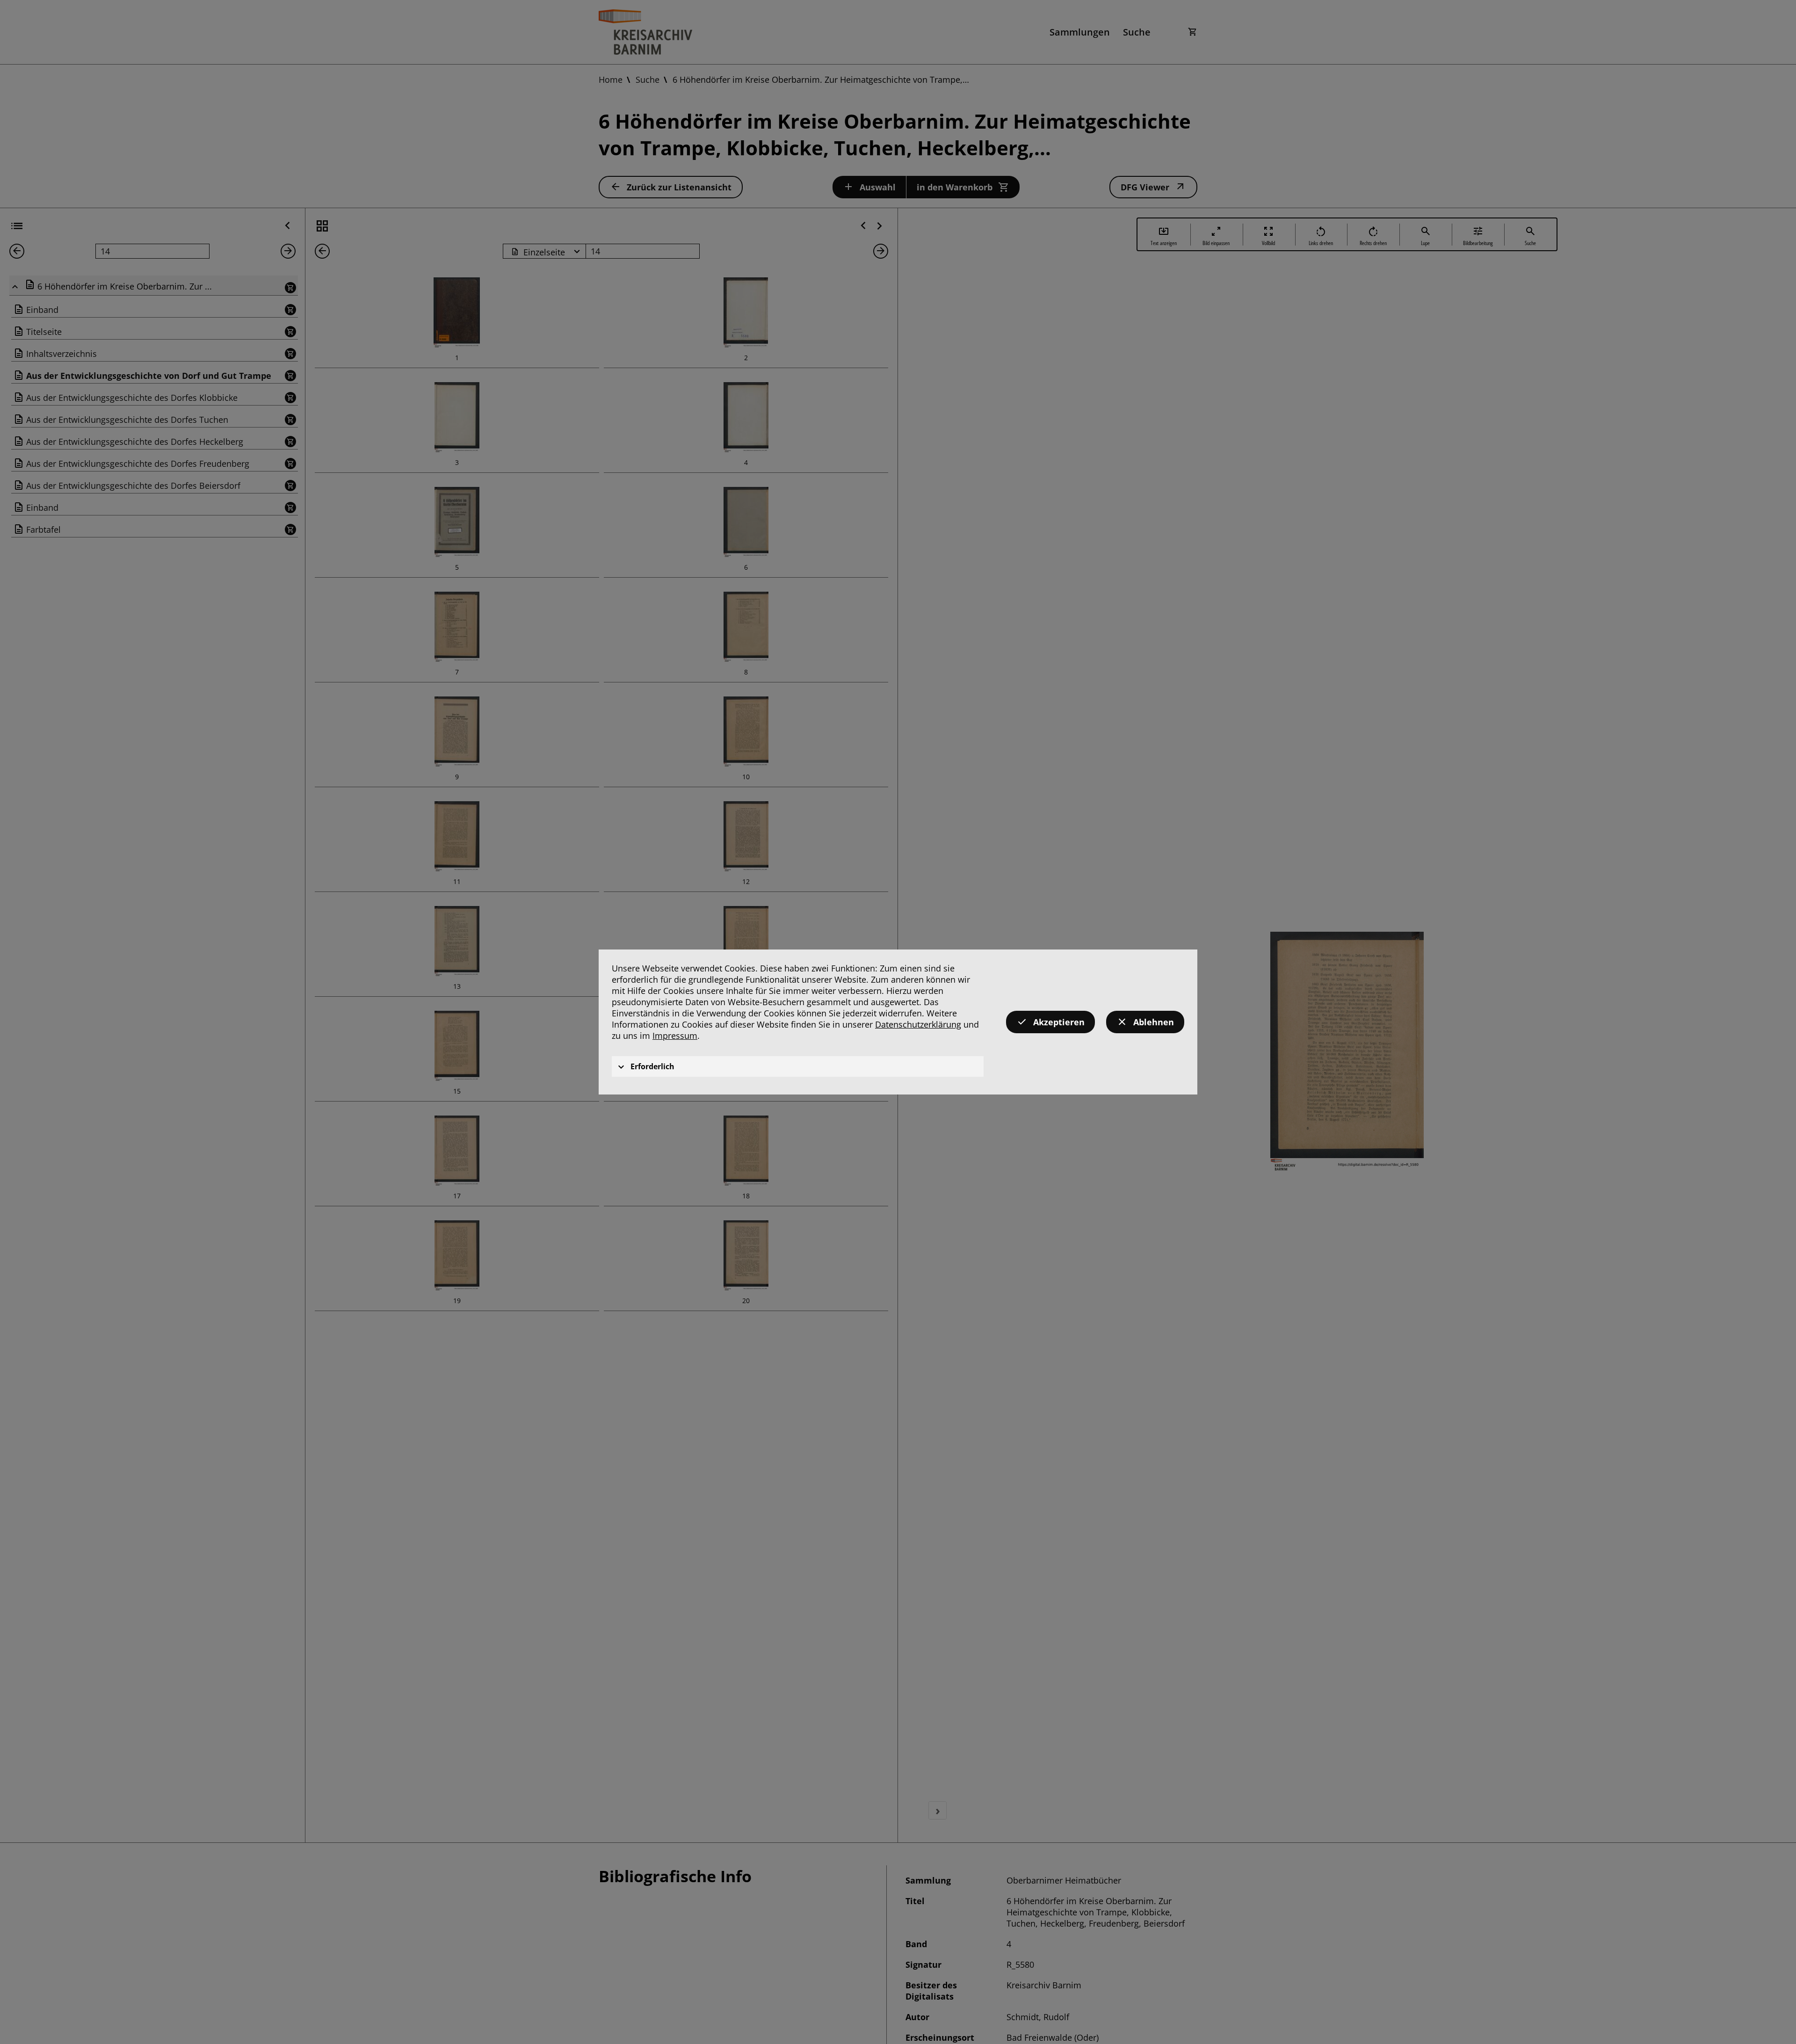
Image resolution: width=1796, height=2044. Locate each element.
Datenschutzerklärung (918, 1024)
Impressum (675, 1036)
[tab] (798, 1066)
